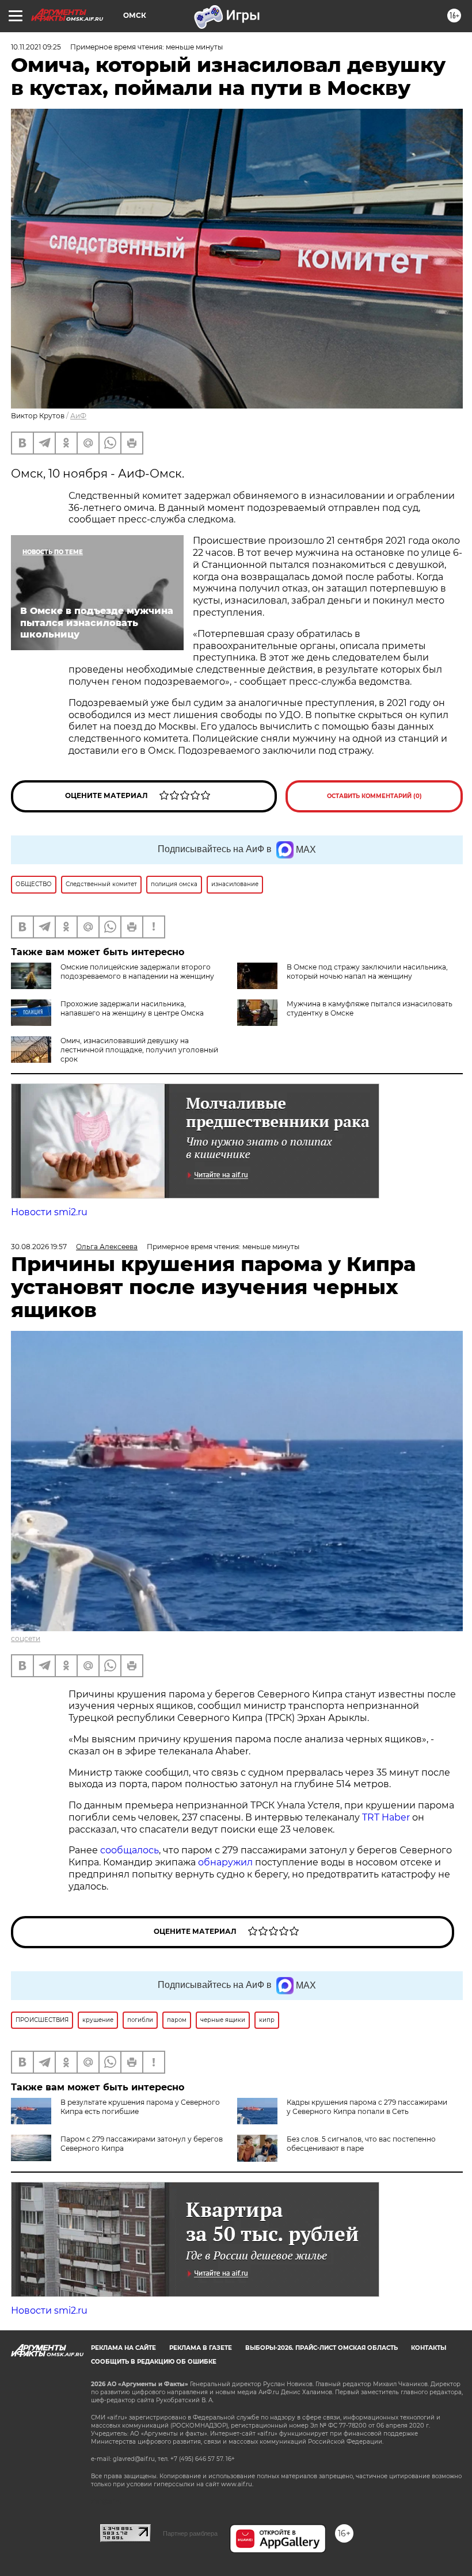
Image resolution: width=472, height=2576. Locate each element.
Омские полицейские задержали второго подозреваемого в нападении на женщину (137, 972)
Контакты (429, 2348)
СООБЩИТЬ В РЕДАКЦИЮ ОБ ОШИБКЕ (154, 2362)
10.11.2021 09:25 (36, 47)
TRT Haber (386, 1817)
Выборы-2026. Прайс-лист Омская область (321, 2348)
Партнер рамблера (190, 2533)
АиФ (78, 416)
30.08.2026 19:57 (39, 1247)
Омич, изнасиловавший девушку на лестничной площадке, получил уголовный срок (139, 1050)
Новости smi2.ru (49, 1212)
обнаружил (225, 1862)
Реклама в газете (201, 2348)
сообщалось (130, 1850)
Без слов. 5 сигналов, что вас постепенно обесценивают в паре (361, 2144)
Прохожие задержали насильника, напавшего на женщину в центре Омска (132, 1008)
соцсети (26, 1638)
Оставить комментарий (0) (374, 796)
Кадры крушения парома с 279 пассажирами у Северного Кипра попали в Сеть (367, 2107)
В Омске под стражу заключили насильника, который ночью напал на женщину (367, 972)
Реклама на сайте (123, 2348)
